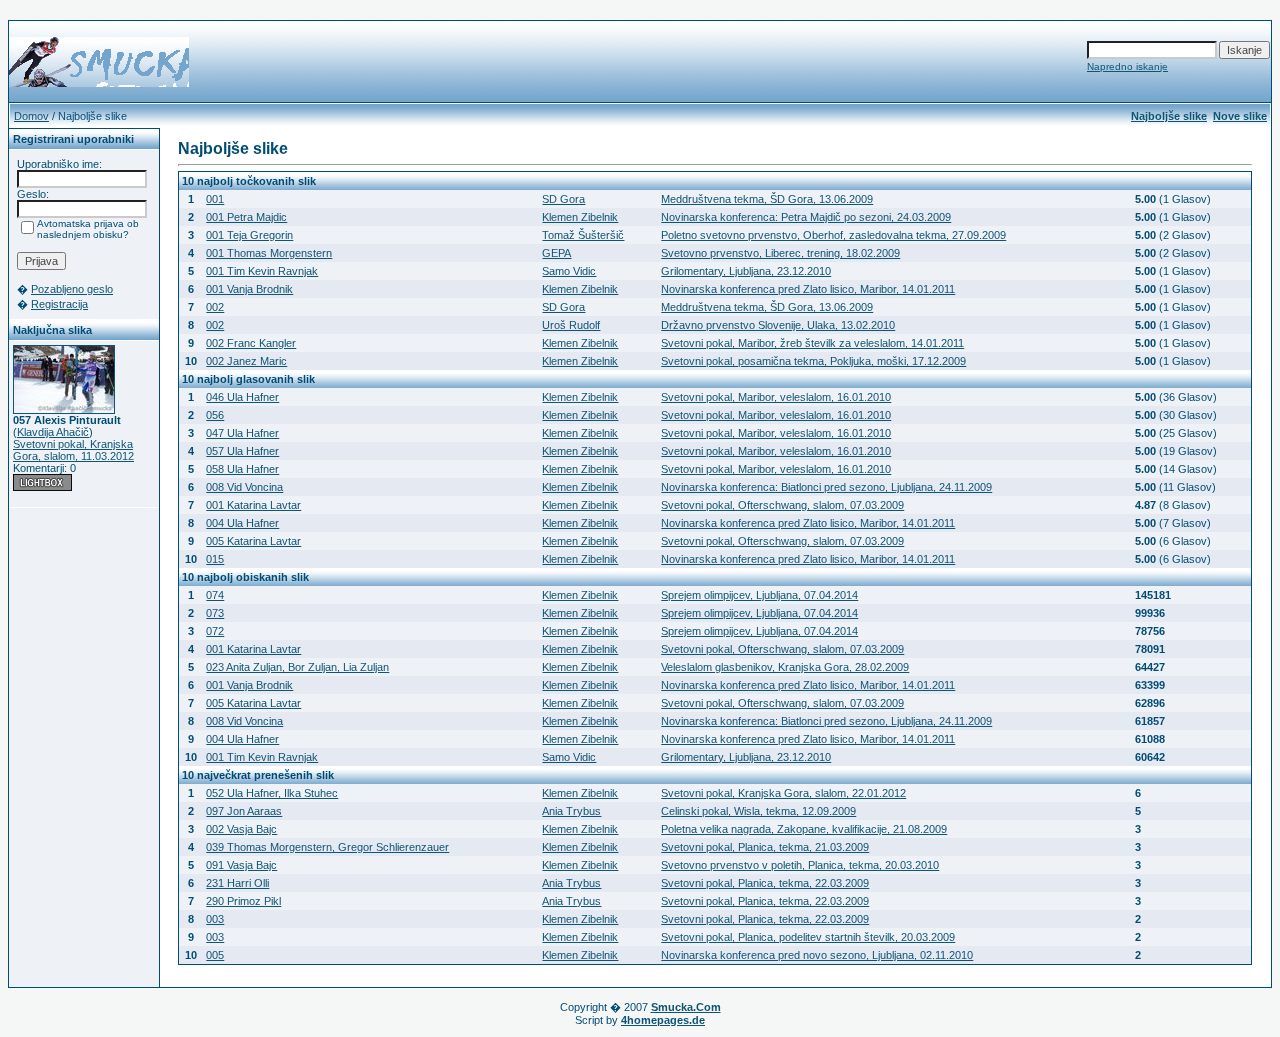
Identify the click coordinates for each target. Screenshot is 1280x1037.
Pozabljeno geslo (72, 289)
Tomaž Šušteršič (583, 235)
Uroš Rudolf (571, 325)
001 (215, 199)
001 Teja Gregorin (249, 235)
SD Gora (563, 199)
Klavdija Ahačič (53, 432)
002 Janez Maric (246, 361)
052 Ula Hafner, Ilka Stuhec (272, 793)
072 (215, 631)
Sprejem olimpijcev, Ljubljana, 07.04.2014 (759, 595)
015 (215, 559)
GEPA (556, 253)
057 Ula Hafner (242, 451)
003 (215, 919)
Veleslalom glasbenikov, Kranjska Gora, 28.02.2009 (785, 667)
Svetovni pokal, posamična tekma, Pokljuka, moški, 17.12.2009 (813, 361)
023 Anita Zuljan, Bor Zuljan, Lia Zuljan (297, 667)
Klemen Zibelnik (580, 217)
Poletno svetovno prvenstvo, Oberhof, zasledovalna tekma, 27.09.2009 (833, 235)
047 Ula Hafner (242, 433)
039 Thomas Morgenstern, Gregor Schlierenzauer (327, 847)
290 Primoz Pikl (243, 901)
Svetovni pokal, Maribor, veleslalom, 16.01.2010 (776, 397)
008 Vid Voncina (244, 487)
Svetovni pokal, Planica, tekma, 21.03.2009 (765, 847)
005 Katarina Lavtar (253, 541)
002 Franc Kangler (251, 343)
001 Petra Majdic (246, 217)
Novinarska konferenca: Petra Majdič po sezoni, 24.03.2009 (806, 217)
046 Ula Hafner (242, 397)
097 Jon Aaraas (244, 811)
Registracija (59, 304)
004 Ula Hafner (242, 523)
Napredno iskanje (1127, 66)
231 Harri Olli (237, 883)
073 (215, 613)
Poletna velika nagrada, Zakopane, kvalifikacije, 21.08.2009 (804, 829)
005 (215, 955)
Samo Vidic (569, 271)
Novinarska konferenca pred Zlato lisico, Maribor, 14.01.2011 (808, 289)
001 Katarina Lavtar (253, 505)
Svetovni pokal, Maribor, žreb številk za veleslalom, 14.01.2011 (812, 343)
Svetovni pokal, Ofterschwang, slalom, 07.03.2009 (782, 505)
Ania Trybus (571, 811)
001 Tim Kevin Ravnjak (262, 271)
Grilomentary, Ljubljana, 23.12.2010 (746, 271)
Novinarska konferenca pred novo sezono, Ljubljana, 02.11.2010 (817, 955)
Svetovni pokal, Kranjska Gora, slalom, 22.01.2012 (783, 793)
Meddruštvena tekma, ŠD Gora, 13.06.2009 (767, 199)
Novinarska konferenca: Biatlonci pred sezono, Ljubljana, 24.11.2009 (826, 487)
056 (215, 415)
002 (215, 307)
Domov (31, 116)
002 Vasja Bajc (241, 829)
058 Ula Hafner (242, 469)
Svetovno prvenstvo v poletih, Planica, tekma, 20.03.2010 (800, 865)
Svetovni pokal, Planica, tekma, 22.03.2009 (765, 883)
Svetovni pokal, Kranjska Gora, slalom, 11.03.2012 (73, 450)
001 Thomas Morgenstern (269, 253)
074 (215, 595)
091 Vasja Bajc (241, 865)
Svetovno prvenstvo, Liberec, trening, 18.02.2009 (780, 253)
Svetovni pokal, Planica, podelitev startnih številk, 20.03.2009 (808, 937)
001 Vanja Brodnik (249, 289)
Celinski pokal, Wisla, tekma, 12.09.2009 (758, 811)
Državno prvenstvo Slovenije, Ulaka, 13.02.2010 (778, 325)
